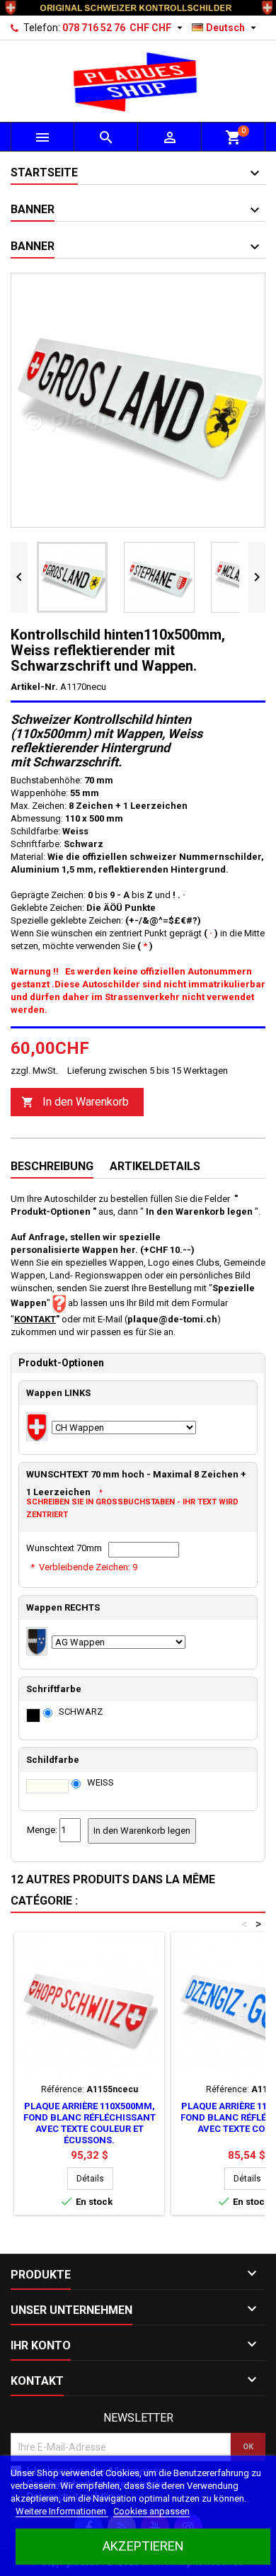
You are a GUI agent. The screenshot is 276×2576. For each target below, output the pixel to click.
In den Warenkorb (75, 1102)
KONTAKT (35, 1319)
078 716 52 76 (94, 28)
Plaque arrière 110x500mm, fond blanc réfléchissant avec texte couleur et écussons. (90, 2123)
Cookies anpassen (151, 2511)
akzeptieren (143, 2546)
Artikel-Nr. (34, 687)
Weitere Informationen (62, 2511)
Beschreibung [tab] (52, 1166)
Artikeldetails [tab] (155, 1166)
